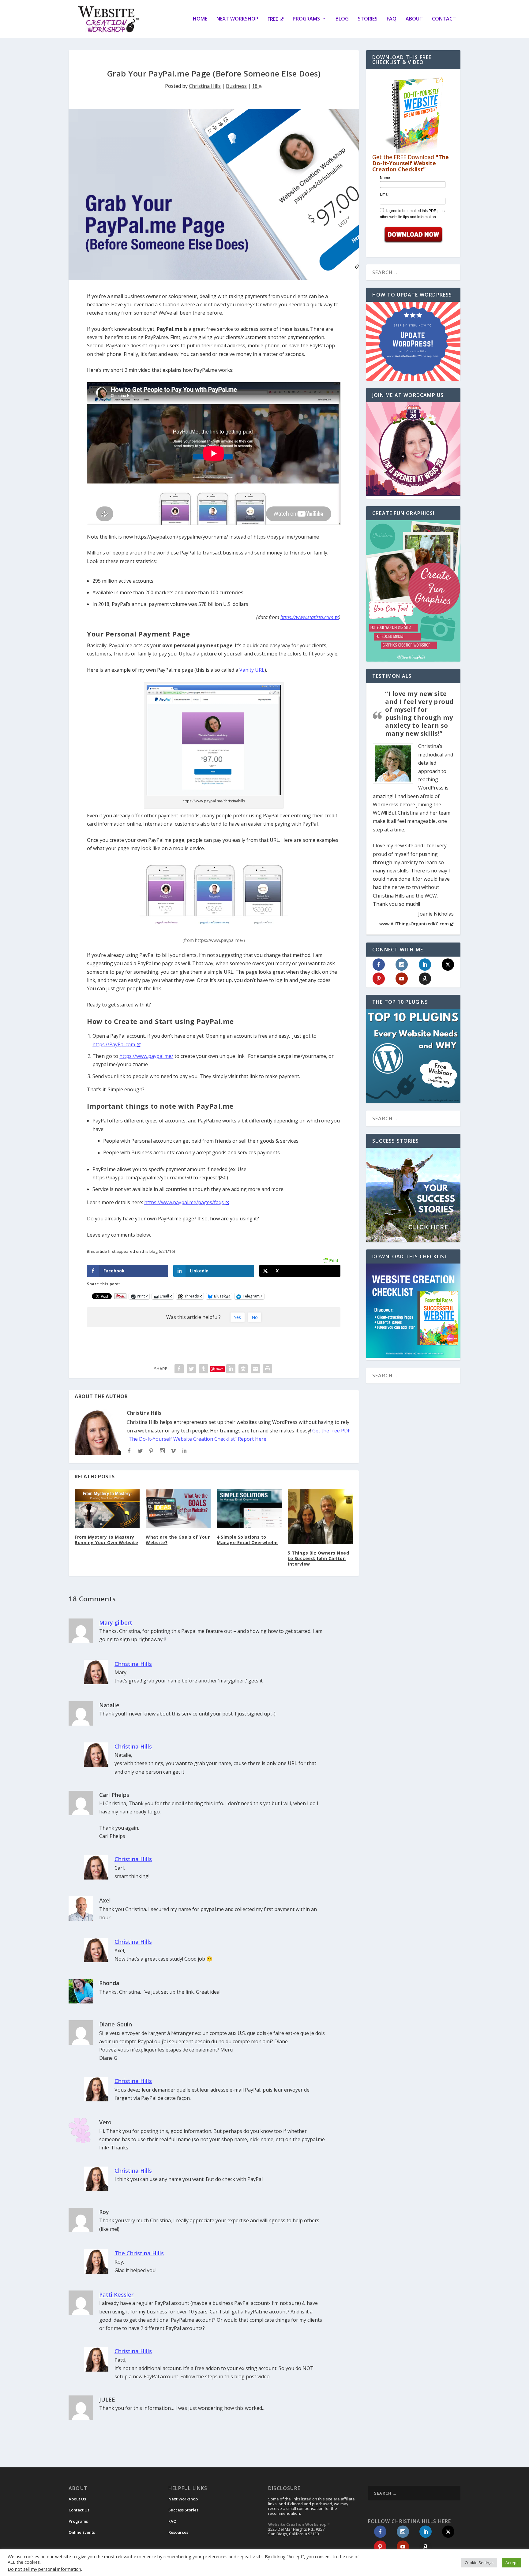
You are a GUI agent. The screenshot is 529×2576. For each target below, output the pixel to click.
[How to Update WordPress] (413, 341)
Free (273, 19)
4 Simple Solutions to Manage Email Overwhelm (247, 1540)
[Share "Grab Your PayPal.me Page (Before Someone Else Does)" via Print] (268, 1369)
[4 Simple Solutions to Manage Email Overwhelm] (249, 1509)
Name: (385, 178)
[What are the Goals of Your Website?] (178, 1509)
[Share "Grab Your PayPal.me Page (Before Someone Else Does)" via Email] (255, 1369)
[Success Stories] (413, 1195)
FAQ (392, 19)
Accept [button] (512, 2563)
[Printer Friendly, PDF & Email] (330, 1260)
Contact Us (79, 2510)
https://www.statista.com (307, 617)
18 (255, 86)
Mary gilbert (116, 1622)
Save (220, 1369)
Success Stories (183, 2510)
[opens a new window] (129, 1451)
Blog (342, 19)
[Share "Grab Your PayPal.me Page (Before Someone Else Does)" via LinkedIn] (231, 1369)
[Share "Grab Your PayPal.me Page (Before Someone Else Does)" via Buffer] (243, 1369)
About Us (77, 2499)
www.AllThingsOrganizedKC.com (414, 924)
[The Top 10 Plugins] (413, 1056)
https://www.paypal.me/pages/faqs (184, 1202)
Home (200, 19)
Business (236, 86)
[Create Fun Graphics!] (413, 591)
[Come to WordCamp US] (413, 495)
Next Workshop (237, 19)
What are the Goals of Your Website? (178, 1540)
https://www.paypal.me (145, 1056)
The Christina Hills (139, 2253)
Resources (178, 2532)
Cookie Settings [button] (479, 2563)
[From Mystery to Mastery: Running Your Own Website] (107, 1509)
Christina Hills (205, 86)
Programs (306, 19)
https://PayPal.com (114, 1044)
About (414, 19)
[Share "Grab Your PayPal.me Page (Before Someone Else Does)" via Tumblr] (204, 1369)
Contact (444, 19)
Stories (368, 19)
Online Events (82, 2532)
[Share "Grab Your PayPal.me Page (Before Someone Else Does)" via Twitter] (191, 1369)
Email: (385, 194)
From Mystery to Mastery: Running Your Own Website (106, 1540)
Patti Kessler (116, 2294)
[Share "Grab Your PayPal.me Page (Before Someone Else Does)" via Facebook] (179, 1369)
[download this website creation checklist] (413, 1356)
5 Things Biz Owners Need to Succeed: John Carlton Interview (318, 1558)
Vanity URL (252, 670)
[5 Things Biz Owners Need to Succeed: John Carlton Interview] (320, 1517)
